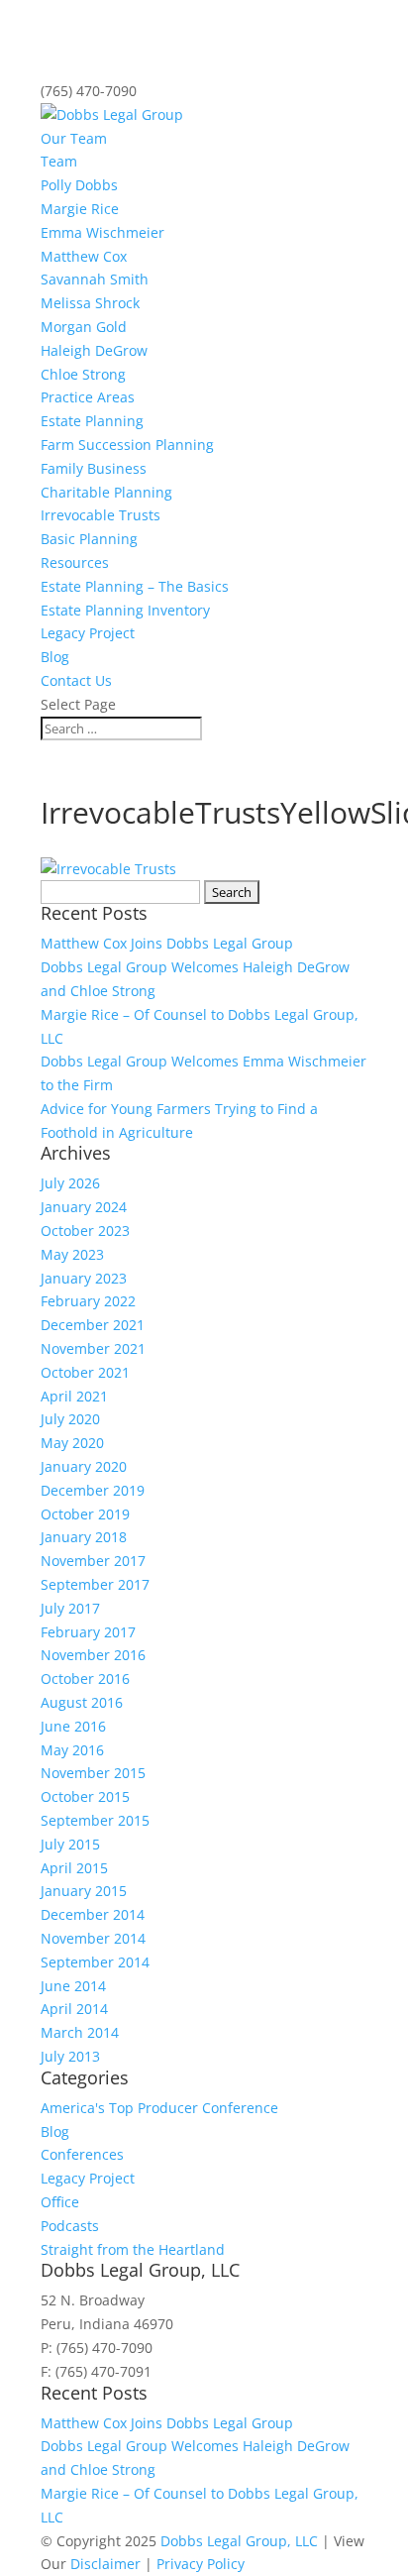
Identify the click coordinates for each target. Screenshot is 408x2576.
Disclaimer (105, 2564)
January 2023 (84, 1278)
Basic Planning (89, 539)
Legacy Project (88, 633)
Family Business (94, 468)
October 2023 (85, 1231)
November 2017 (93, 1561)
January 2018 (84, 1537)
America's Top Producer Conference (159, 2108)
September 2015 (95, 1820)
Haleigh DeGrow (94, 350)
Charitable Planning (106, 492)
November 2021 (93, 1348)
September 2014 (95, 1962)
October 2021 (85, 1372)
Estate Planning (92, 421)
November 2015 (93, 1773)
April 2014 (74, 2009)
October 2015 (85, 1796)
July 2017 (70, 1608)
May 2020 (72, 1443)
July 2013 (70, 2056)
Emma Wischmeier (102, 232)
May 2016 (72, 1750)
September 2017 (95, 1584)
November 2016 (93, 1655)
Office (60, 2202)
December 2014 (93, 1914)
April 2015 (74, 1868)
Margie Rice (80, 209)
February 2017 (88, 1632)
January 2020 (84, 1466)
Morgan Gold (84, 327)
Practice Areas (88, 397)
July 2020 (70, 1419)
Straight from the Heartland (133, 2249)
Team (59, 161)
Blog (55, 657)
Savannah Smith (95, 279)
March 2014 (80, 2032)
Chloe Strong (83, 374)
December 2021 (93, 1325)
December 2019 (93, 1490)
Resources (75, 562)
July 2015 (70, 1844)
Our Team (74, 138)
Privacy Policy (201, 2564)
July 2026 (70, 1183)
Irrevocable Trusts (101, 515)
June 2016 (73, 1726)
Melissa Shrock (90, 303)
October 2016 (85, 1679)
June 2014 (73, 1986)
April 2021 (74, 1396)
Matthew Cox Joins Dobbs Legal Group (167, 943)
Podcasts (70, 2226)
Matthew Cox (84, 256)
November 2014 (93, 1938)
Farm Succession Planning (127, 445)
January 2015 (84, 1891)
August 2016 (82, 1702)
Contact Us (76, 680)
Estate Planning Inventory (125, 610)
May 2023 (72, 1254)
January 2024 (84, 1207)
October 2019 (85, 1514)
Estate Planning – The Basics (135, 586)
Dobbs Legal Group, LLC (239, 2541)
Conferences (82, 2154)
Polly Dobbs (79, 185)
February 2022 (88, 1301)
